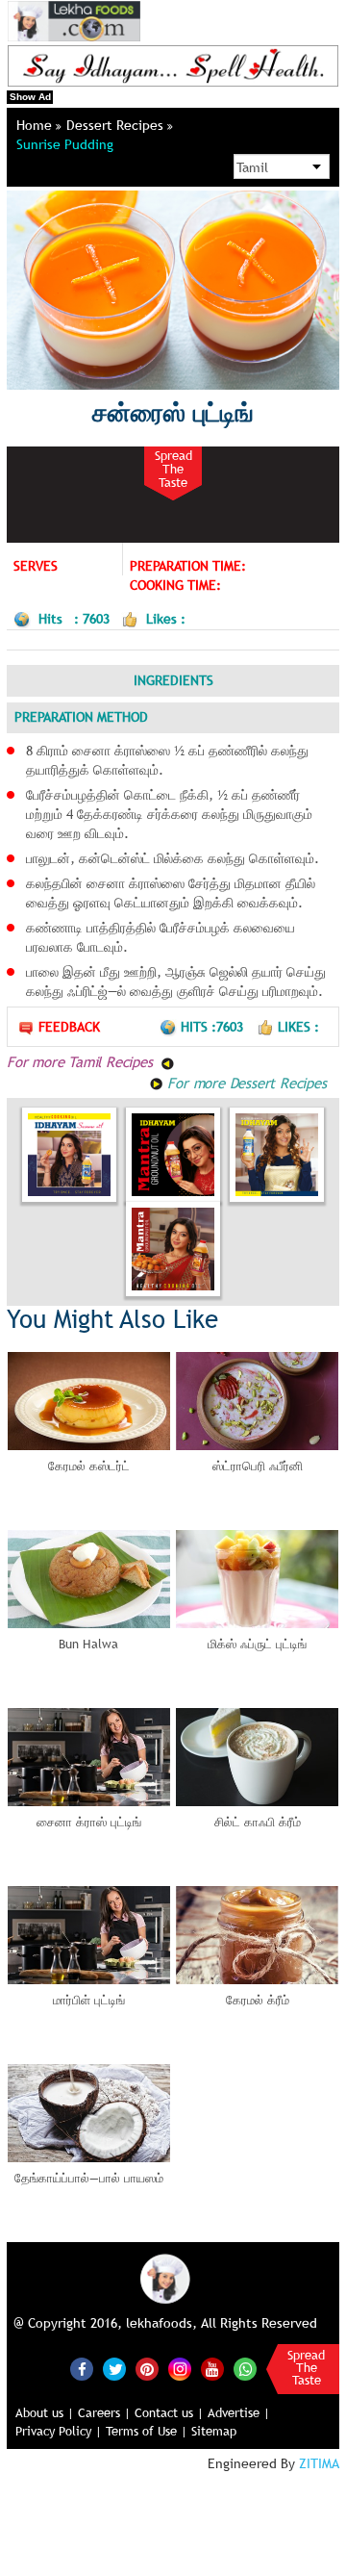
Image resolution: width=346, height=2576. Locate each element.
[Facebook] (82, 2369)
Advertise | (239, 2412)
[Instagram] (180, 2368)
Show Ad (30, 97)
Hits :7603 (214, 1027)
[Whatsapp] (245, 2369)
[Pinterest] (147, 2369)
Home (36, 125)
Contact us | (169, 2412)
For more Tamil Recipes (82, 1061)
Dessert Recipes (117, 125)
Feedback (69, 1027)
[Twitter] (114, 2369)
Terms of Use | (147, 2431)
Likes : (298, 1027)
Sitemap (214, 2431)
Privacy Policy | (59, 2431)
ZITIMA (319, 2463)
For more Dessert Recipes (245, 1083)
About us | (45, 2412)
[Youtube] (212, 2369)
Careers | (104, 2412)
